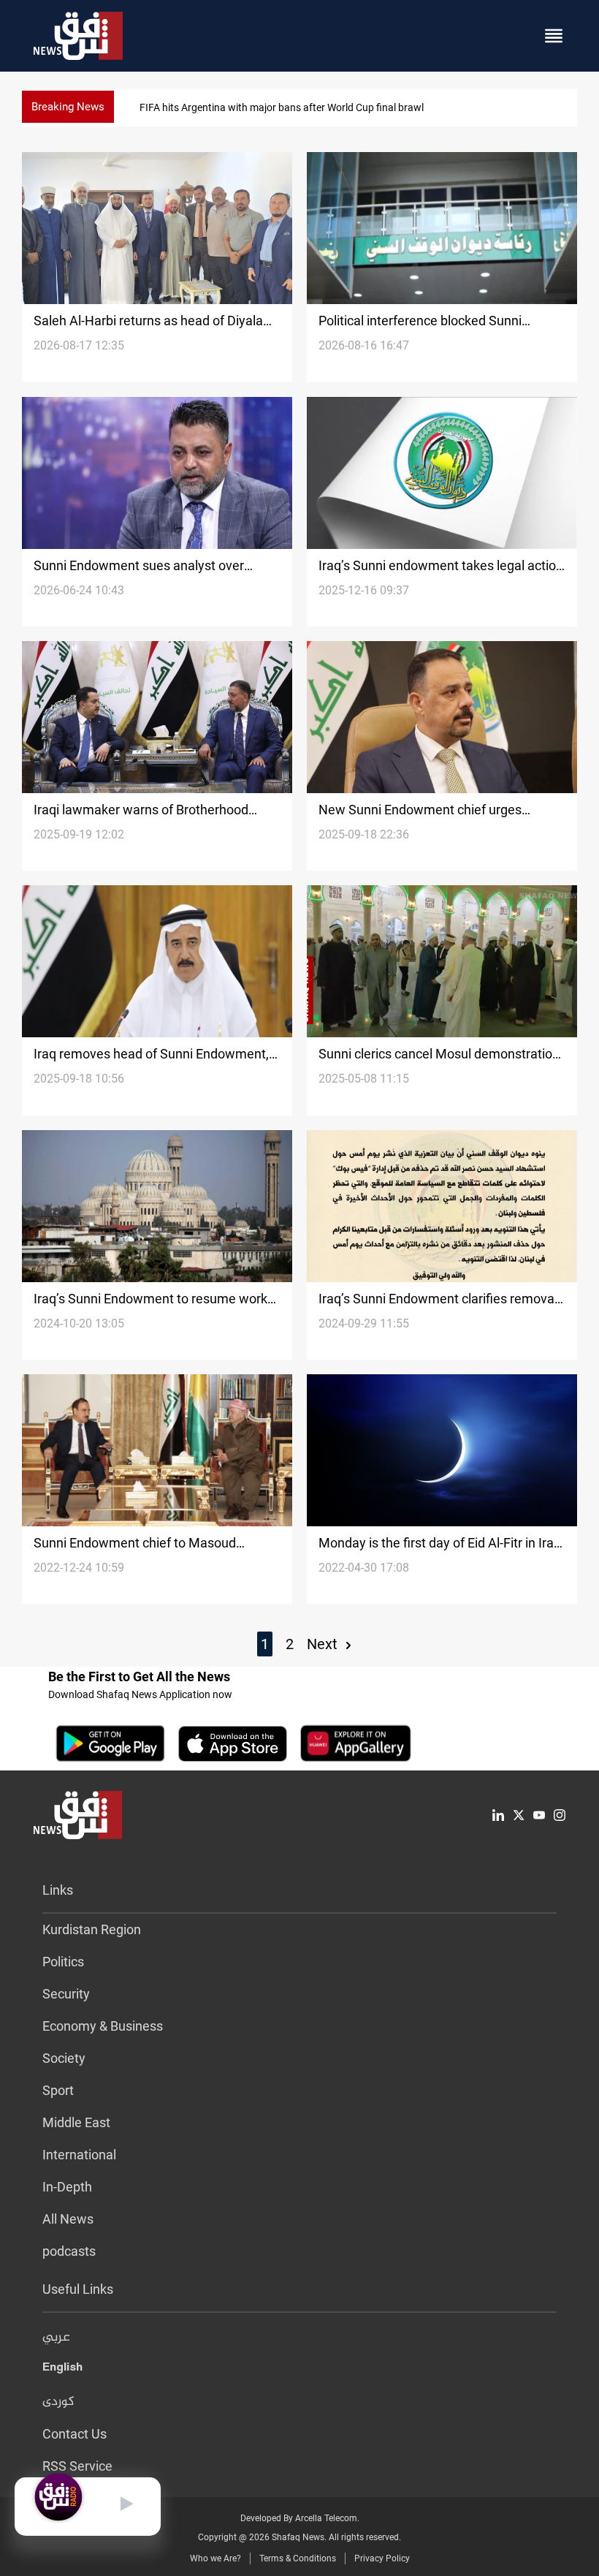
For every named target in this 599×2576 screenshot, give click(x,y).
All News (68, 2219)
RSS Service (77, 2466)
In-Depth (67, 2187)
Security (66, 1994)
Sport (58, 2090)
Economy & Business (103, 2026)
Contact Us (75, 2434)
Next (324, 1644)
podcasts (69, 2251)
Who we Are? (215, 2558)
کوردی (58, 2402)
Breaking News (68, 107)
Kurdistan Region (92, 1929)
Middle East (76, 2122)
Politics (63, 1962)
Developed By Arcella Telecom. (300, 2518)
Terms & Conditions (298, 2558)
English (62, 2370)
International (79, 2155)
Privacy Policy (382, 2558)
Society (64, 2058)
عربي (56, 2338)
